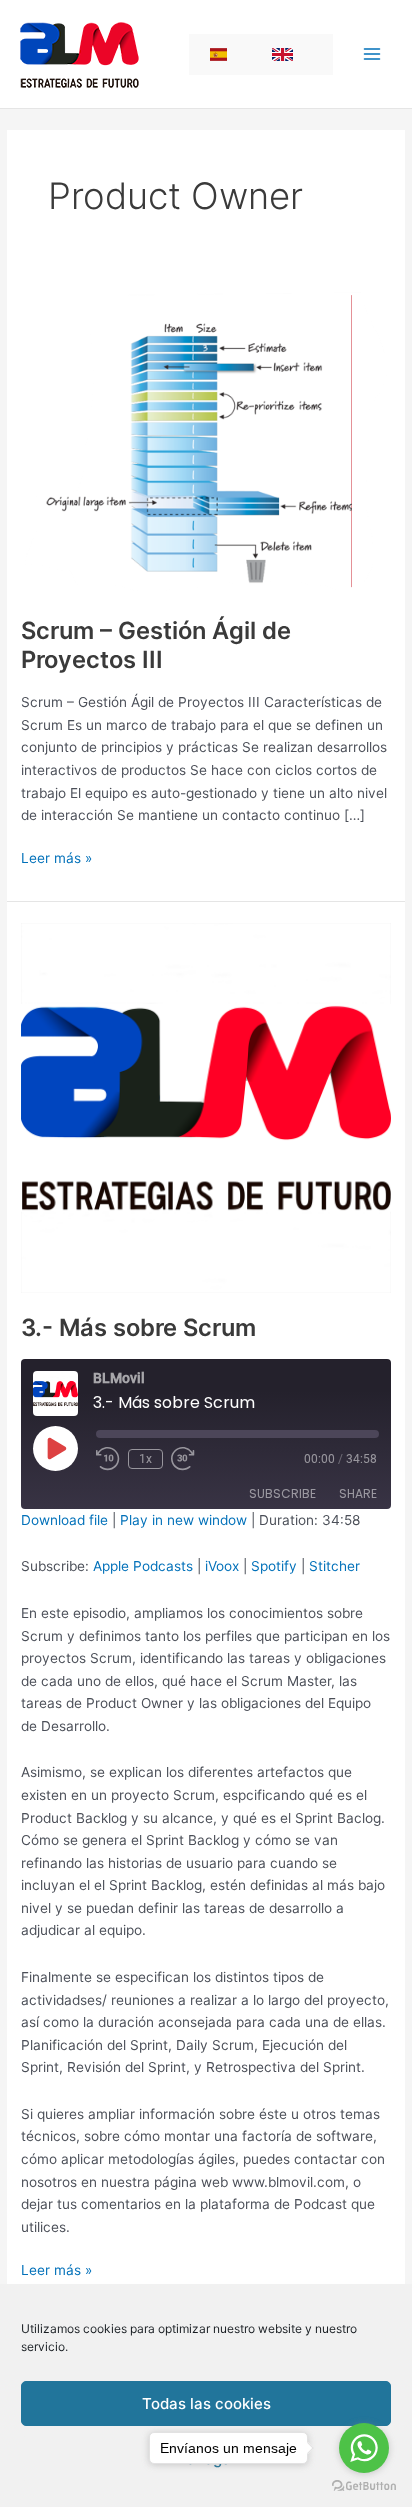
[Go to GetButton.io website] (364, 2486)
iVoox (222, 1566)
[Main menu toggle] (372, 54)
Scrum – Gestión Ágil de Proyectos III (156, 645)
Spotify (274, 1566)
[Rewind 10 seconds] (108, 1459)
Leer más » (56, 859)
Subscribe (282, 1493)
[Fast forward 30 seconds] (195, 1459)
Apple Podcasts (143, 1566)
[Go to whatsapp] (364, 2448)
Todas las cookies (206, 2403)
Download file (64, 1520)
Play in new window (183, 1520)
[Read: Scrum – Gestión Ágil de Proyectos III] (206, 440)
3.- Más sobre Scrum (138, 1327)
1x (145, 1459)
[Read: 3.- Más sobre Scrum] (206, 1106)
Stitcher (334, 1566)
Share (358, 1493)
